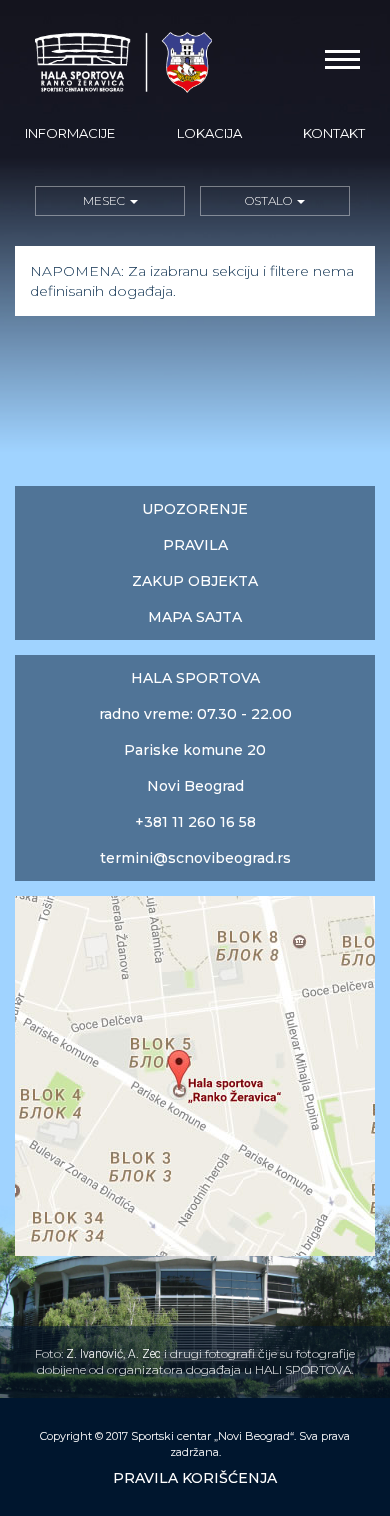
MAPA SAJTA (195, 617)
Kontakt (334, 133)
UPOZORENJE (195, 509)
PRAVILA (195, 545)
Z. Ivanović (94, 1354)
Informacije (70, 133)
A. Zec (144, 1354)
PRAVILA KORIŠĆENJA (195, 1478)
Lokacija (209, 133)
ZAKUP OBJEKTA (195, 581)
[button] (110, 201)
